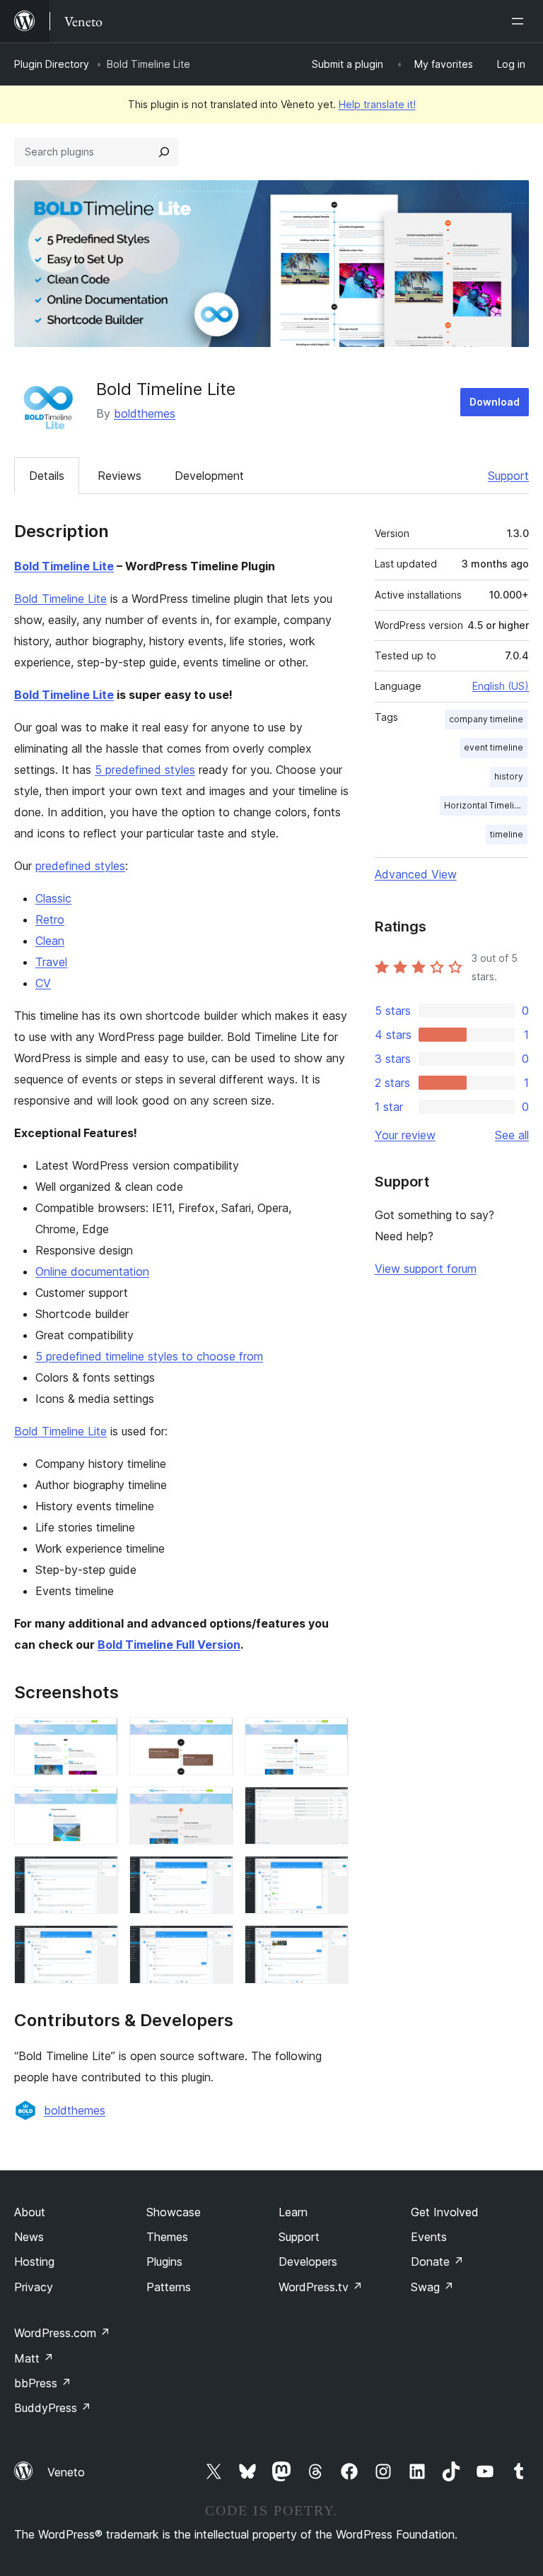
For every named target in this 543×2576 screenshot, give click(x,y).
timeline (507, 834)
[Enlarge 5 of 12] (214, 1806)
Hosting (34, 2262)
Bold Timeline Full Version (169, 1645)
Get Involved (445, 2212)
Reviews (119, 476)
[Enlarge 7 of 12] (99, 1875)
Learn (293, 2212)
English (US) (501, 686)
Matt (34, 2358)
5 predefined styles (145, 770)
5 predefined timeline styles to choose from (149, 1356)
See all (512, 1135)
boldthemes (145, 413)
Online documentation (92, 1271)
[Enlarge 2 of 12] (214, 1736)
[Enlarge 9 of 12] (329, 1875)
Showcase (174, 2212)
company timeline (486, 719)
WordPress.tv (321, 2287)
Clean (50, 941)
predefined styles (80, 866)
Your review (405, 1135)
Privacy (34, 2287)
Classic (53, 898)
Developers (308, 2262)
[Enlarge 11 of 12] (214, 1944)
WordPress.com (62, 2333)
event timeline (494, 747)
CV (43, 983)
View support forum (426, 1269)
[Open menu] (520, 21)
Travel (51, 962)
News (29, 2237)
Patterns (169, 2287)
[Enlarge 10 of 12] (99, 1944)
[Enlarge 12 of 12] (329, 1944)
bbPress (43, 2383)
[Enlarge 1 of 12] (99, 1736)
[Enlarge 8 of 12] (214, 1875)
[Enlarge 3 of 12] (329, 1736)
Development (209, 476)
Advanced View (416, 874)
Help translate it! (377, 104)
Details (47, 476)
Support (508, 476)
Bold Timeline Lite (64, 566)
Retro (50, 919)
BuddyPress (53, 2408)
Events (429, 2237)
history (509, 776)
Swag (432, 2287)
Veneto (66, 2472)
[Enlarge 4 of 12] (99, 1806)
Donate (437, 2262)
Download (495, 402)
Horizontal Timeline (484, 805)
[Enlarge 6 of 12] (329, 1806)
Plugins (164, 2262)
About (30, 2212)
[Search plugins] (164, 152)
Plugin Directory (52, 64)
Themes (167, 2237)
